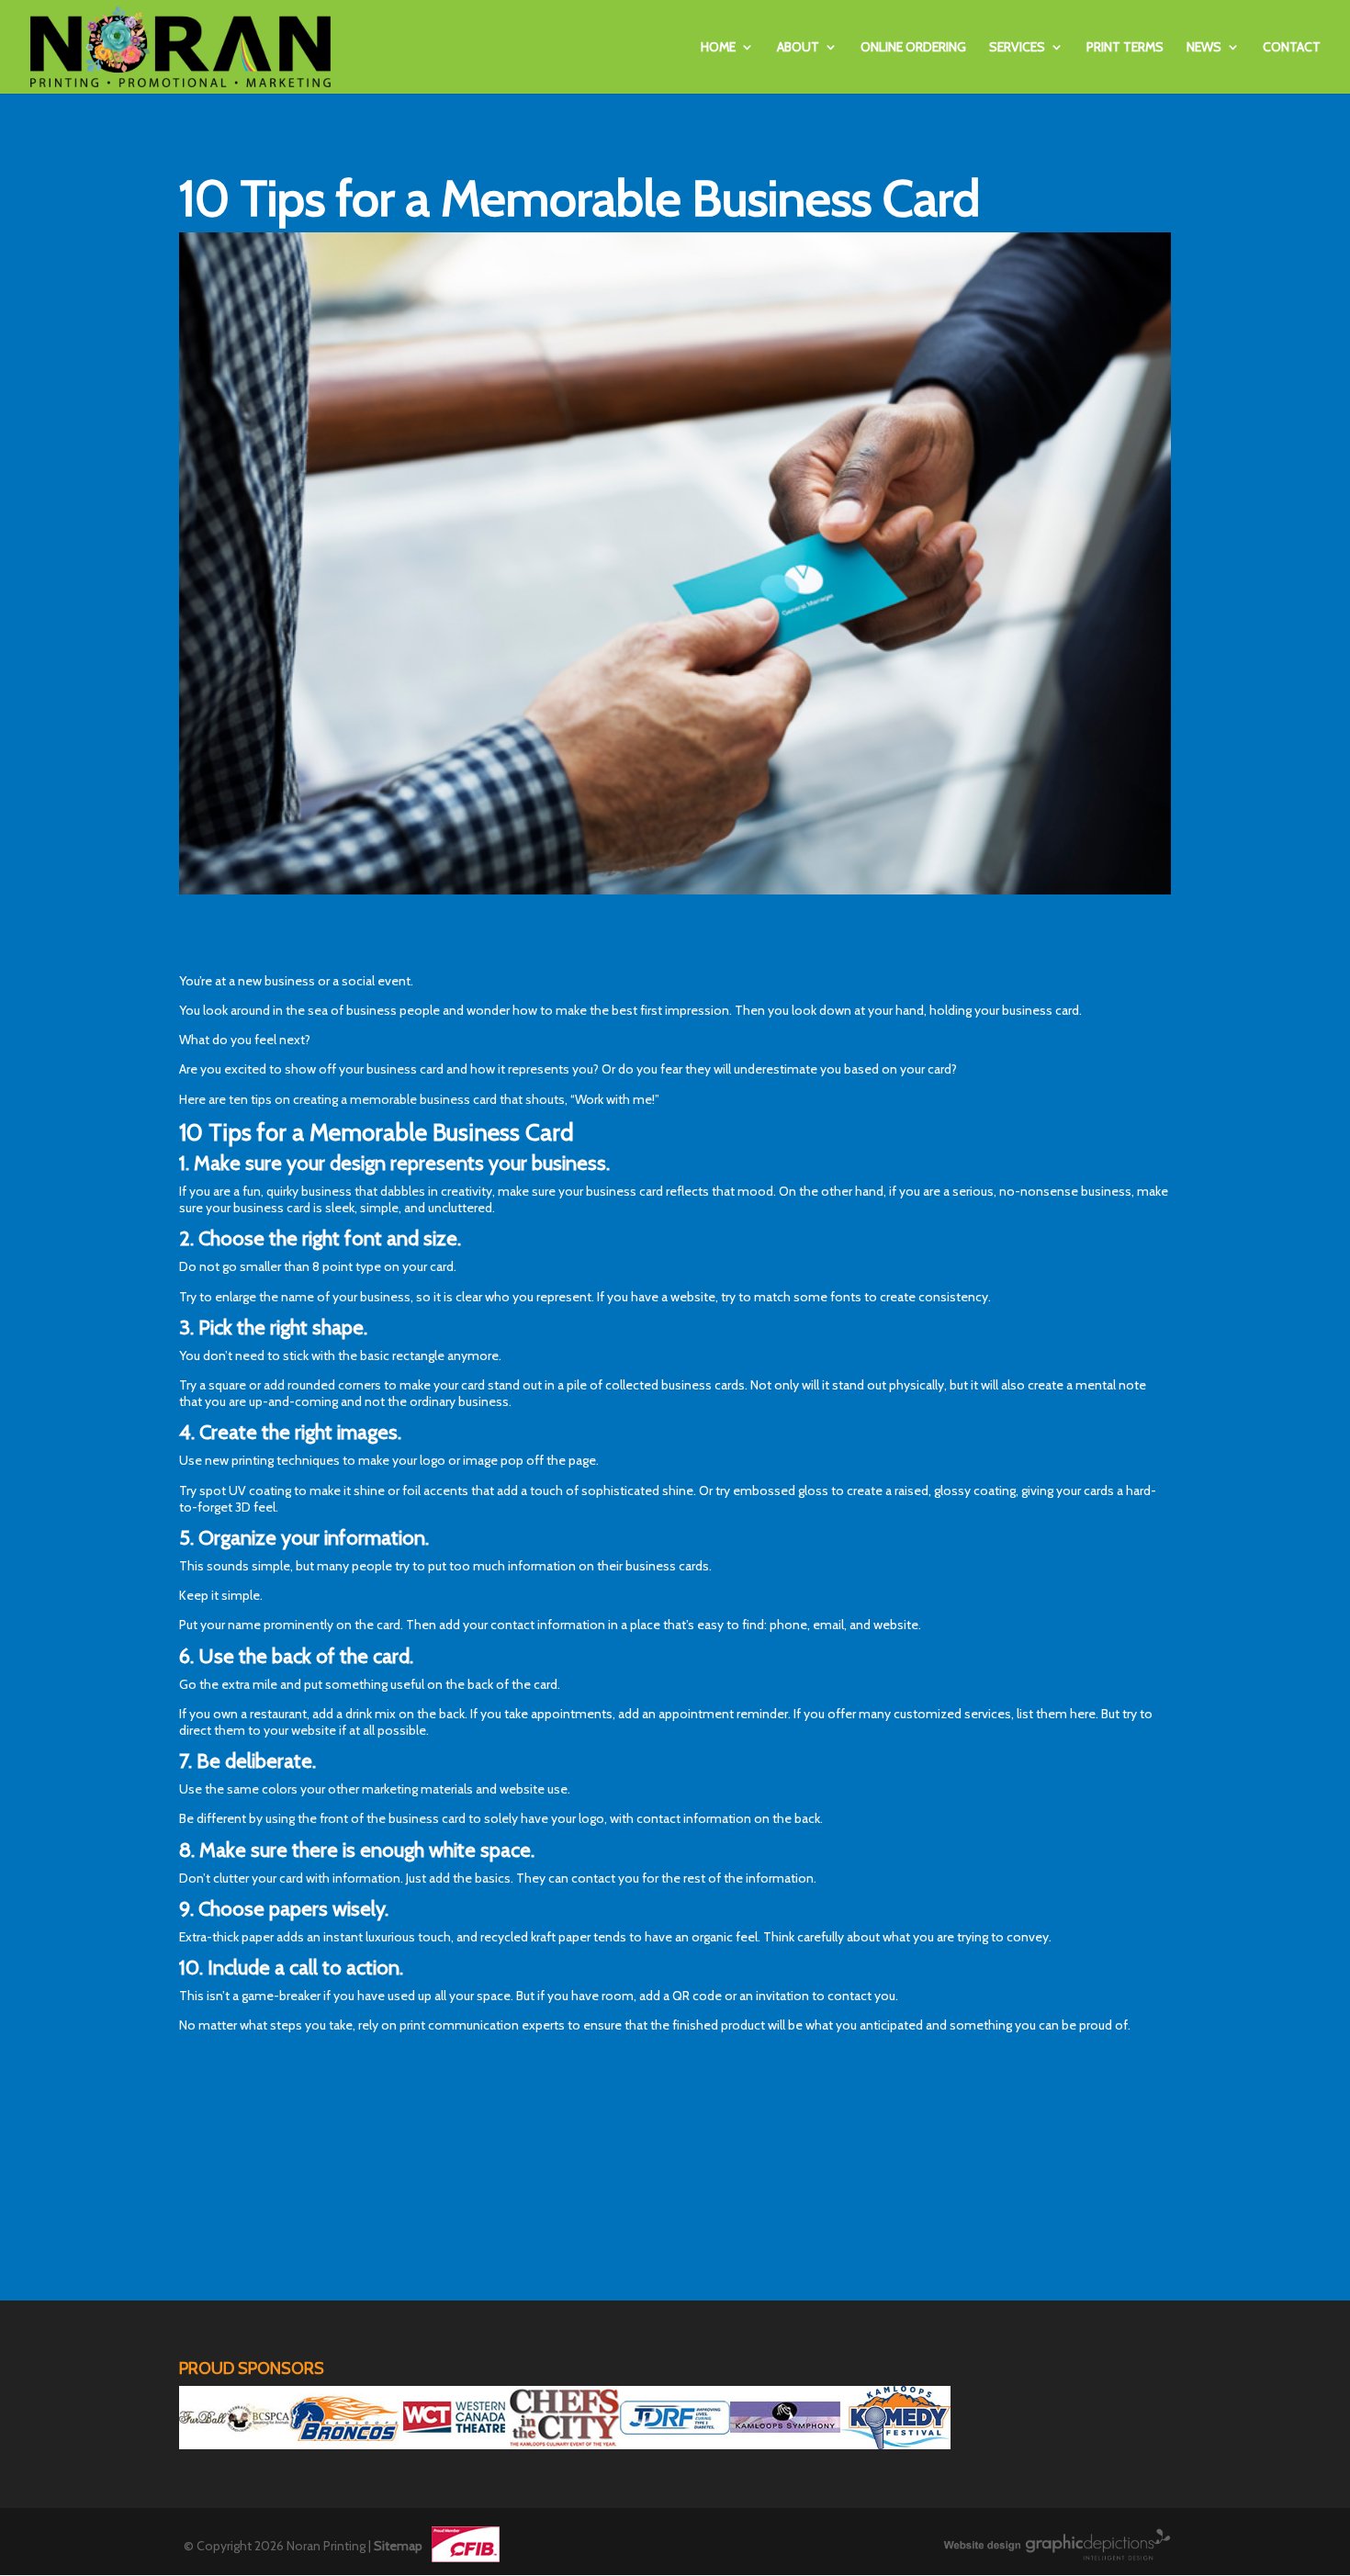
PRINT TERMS (1125, 48)
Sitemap (398, 2546)
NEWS (1204, 48)
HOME (718, 48)
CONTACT (1292, 48)
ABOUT (798, 48)
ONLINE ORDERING (913, 48)
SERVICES (1017, 48)
